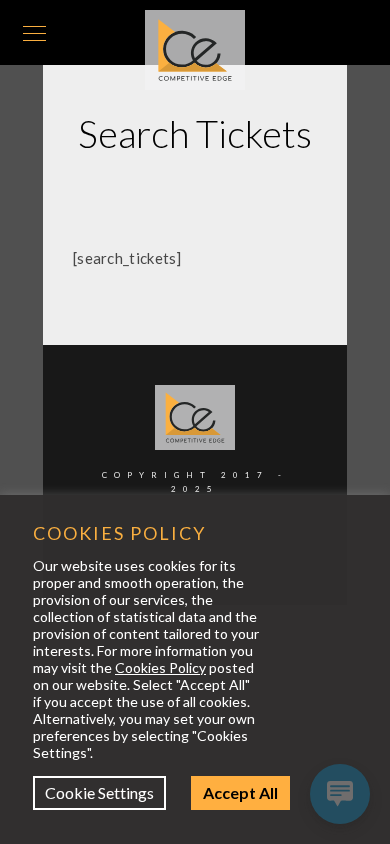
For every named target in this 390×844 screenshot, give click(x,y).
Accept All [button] (255, 792)
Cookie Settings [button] (114, 792)
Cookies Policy (160, 667)
